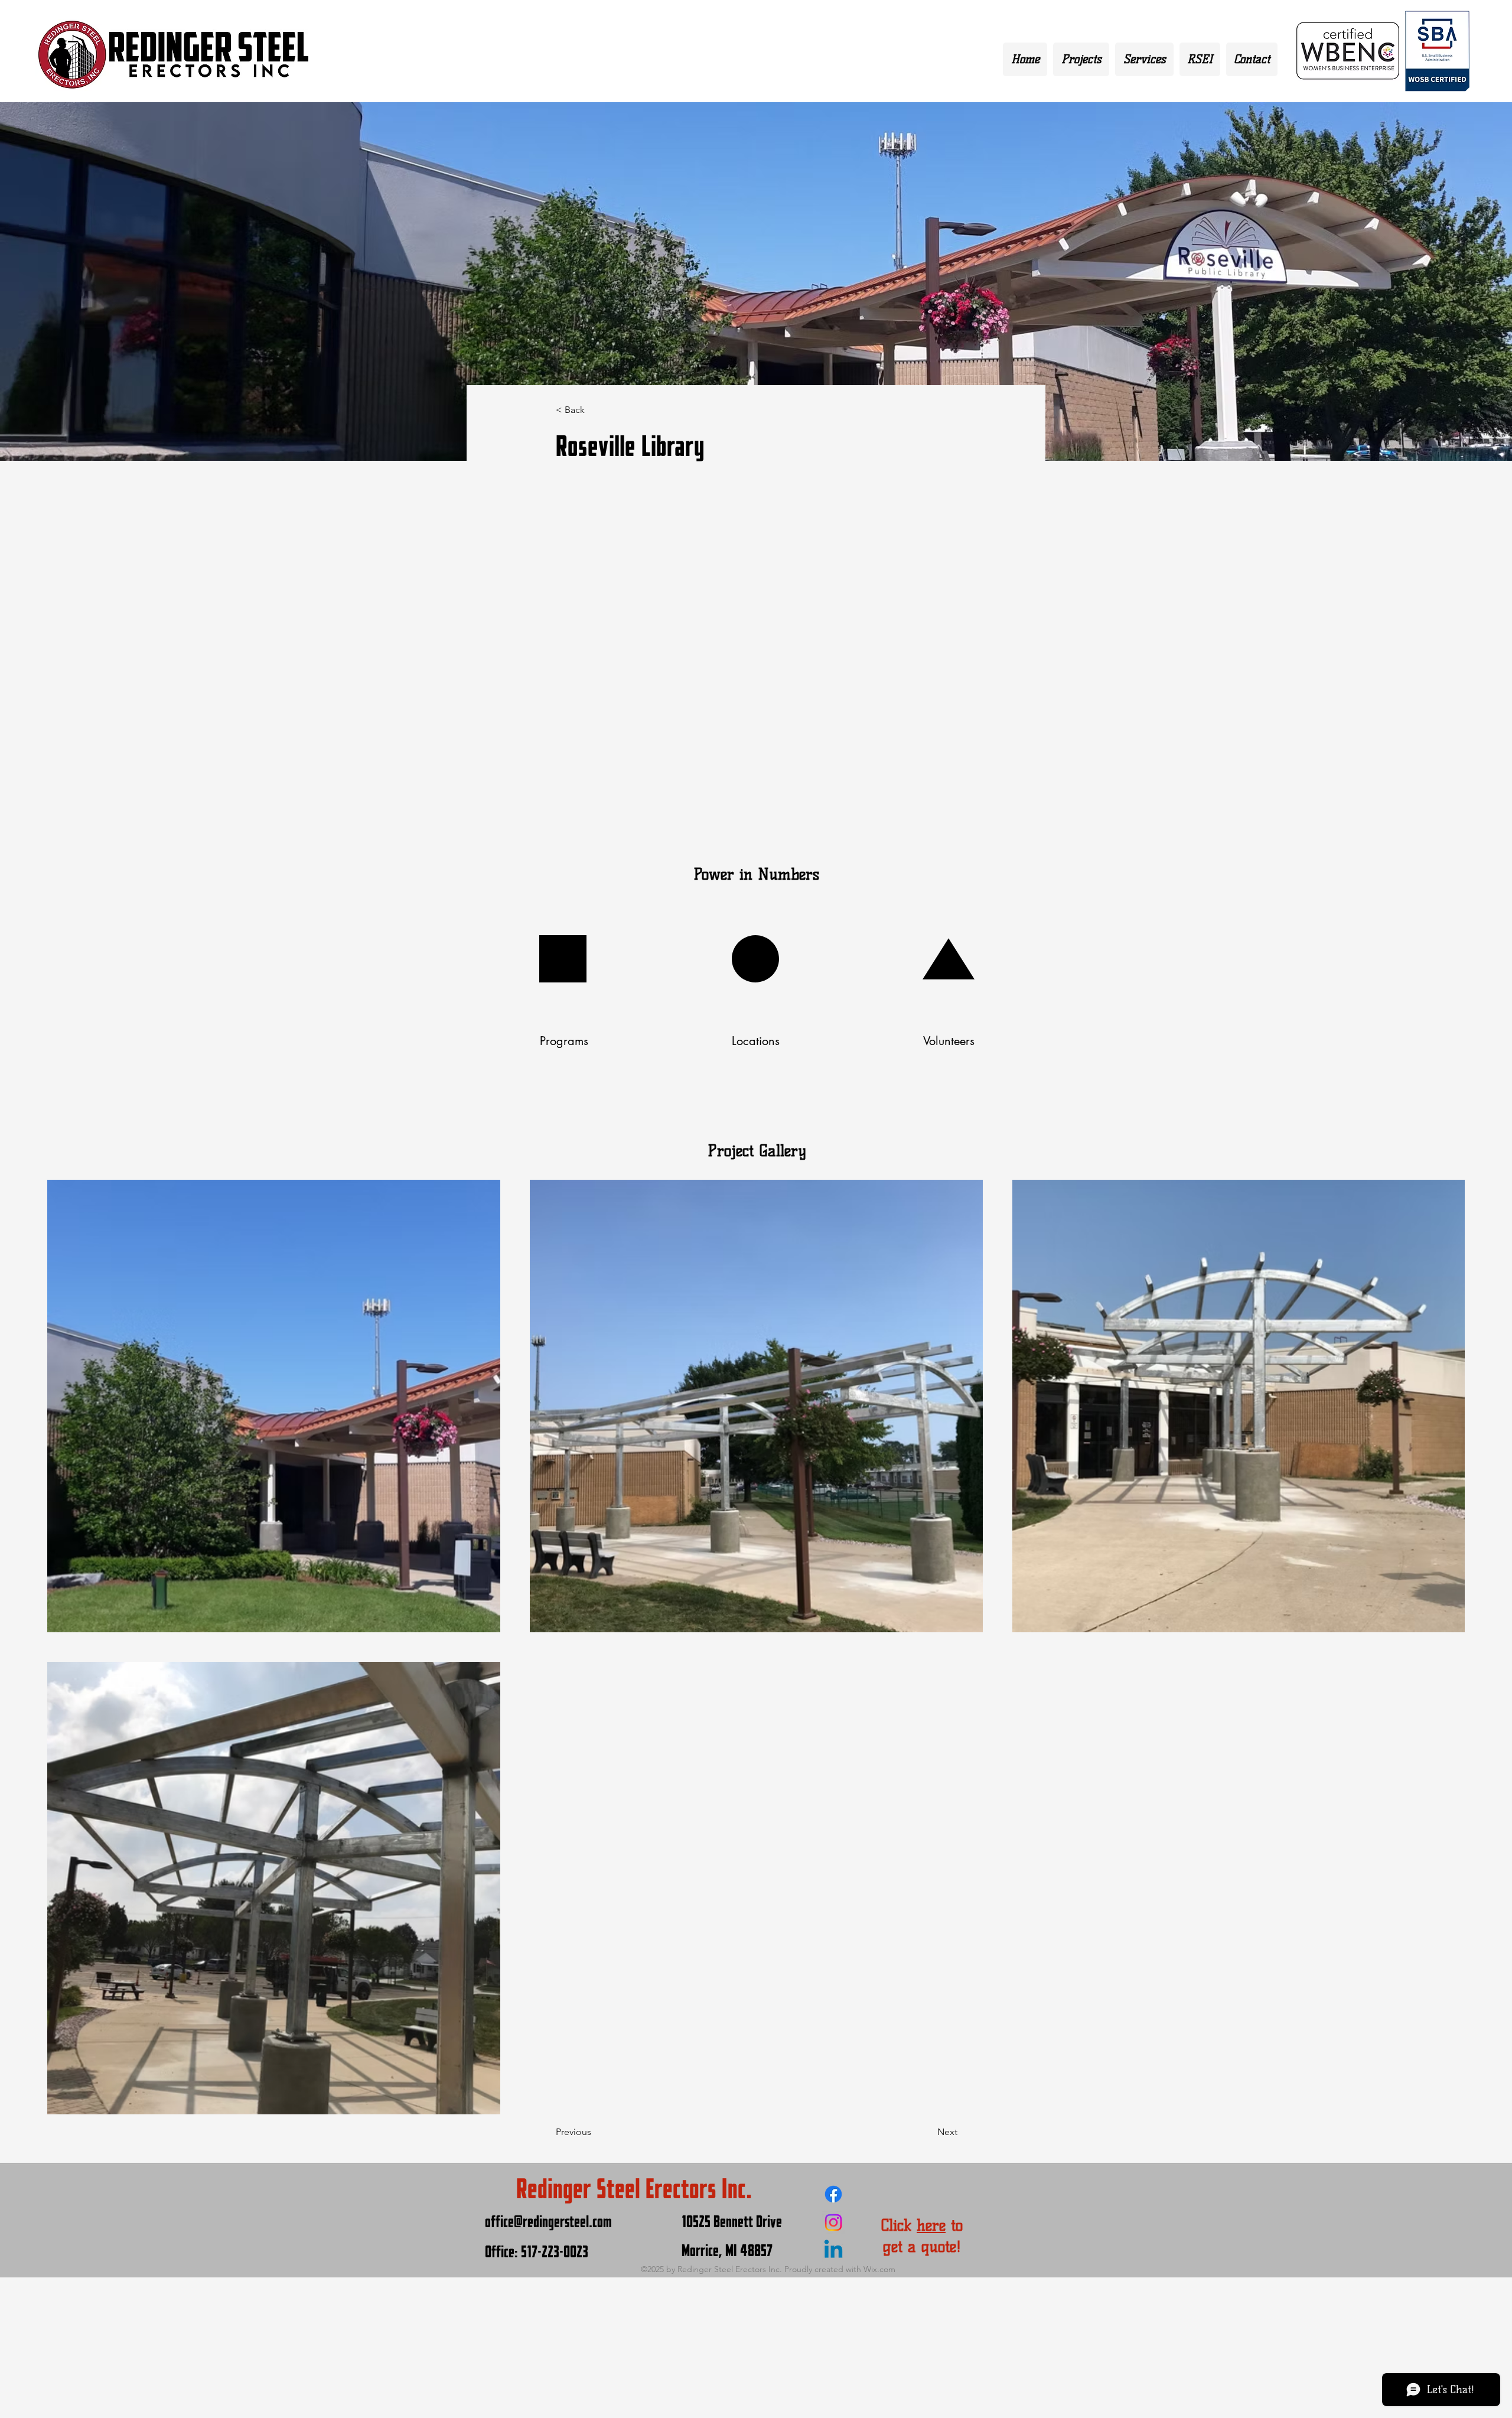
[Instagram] (833, 2222)
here (931, 2225)
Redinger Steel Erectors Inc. (634, 2189)
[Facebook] (833, 2194)
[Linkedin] (833, 2251)
